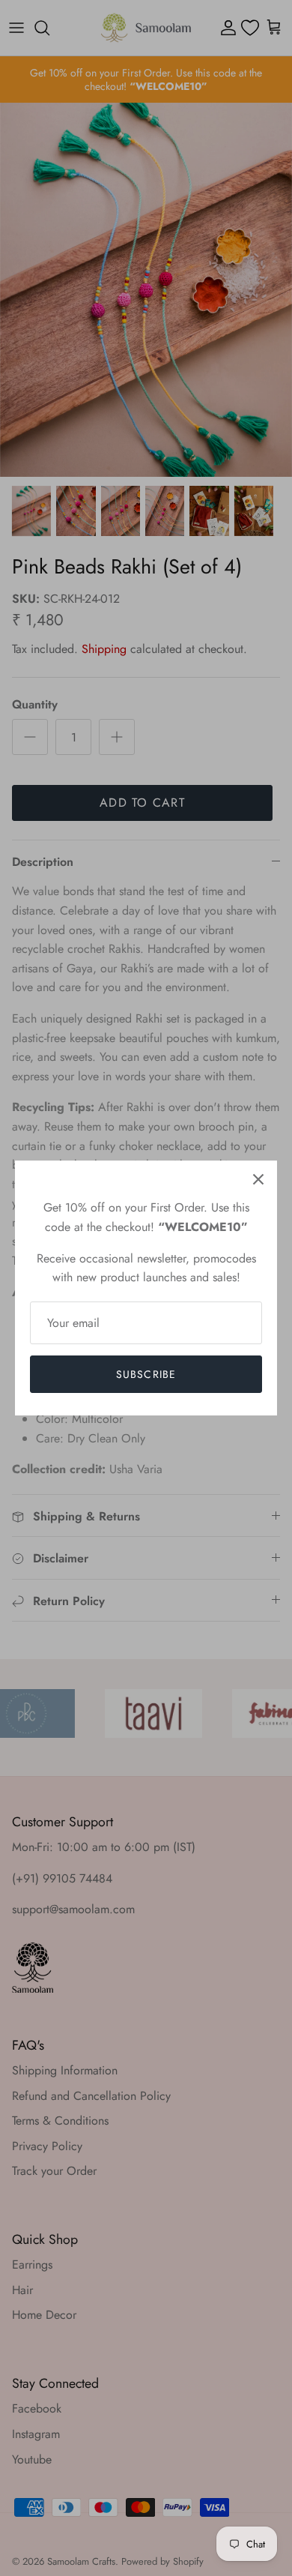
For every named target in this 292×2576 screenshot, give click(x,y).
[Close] (258, 1179)
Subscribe (146, 1374)
